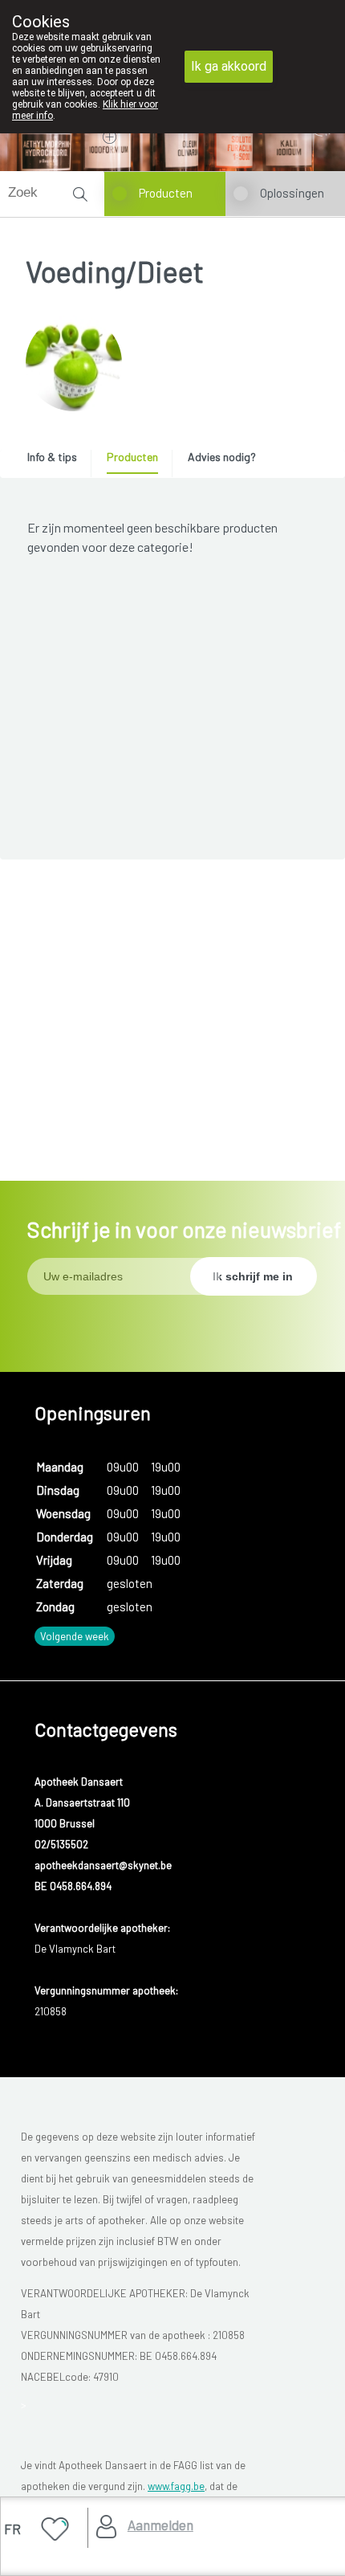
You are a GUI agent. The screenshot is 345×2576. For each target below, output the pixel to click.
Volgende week (75, 1636)
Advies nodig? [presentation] (222, 457)
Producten (166, 193)
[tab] (58, 461)
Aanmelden (160, 2525)
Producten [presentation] (132, 457)
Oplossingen (292, 193)
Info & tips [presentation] (52, 457)
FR (12, 2529)
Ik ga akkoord (229, 66)
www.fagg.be (176, 2486)
